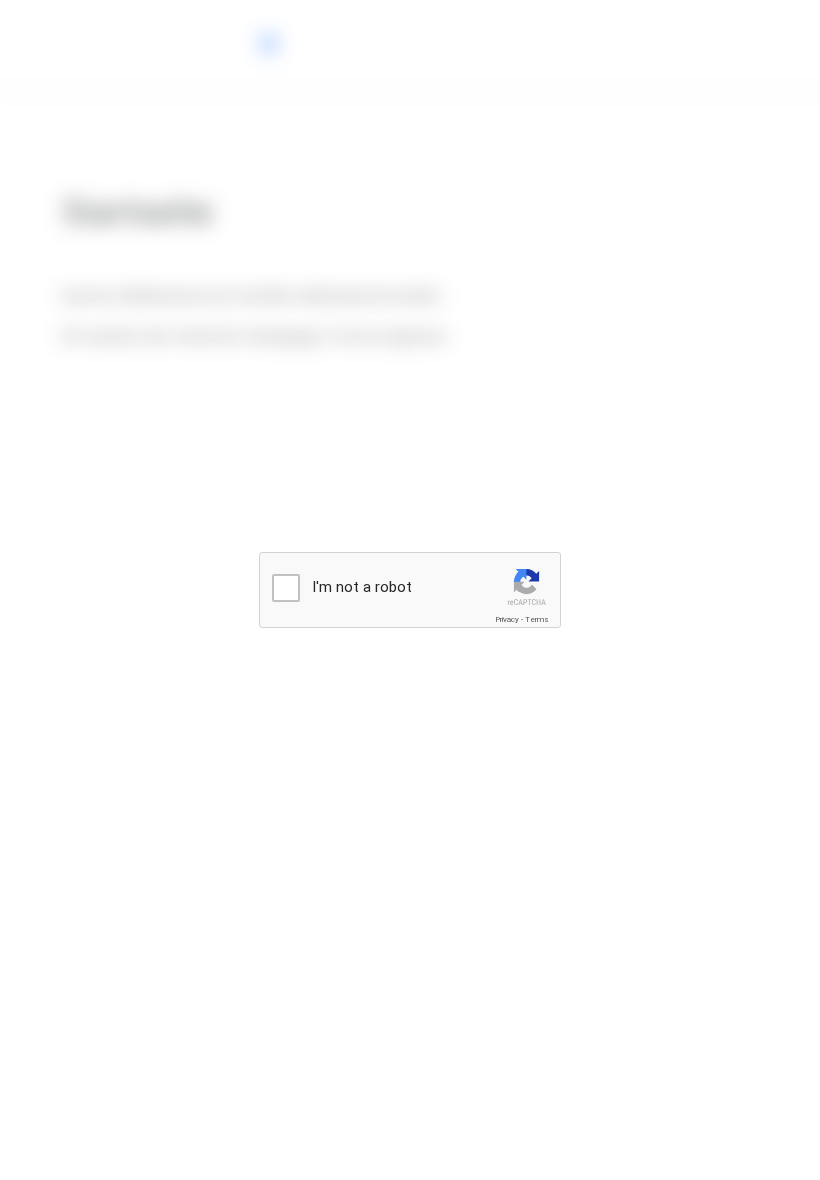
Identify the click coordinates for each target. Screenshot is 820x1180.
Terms (537, 619)
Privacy (507, 619)
